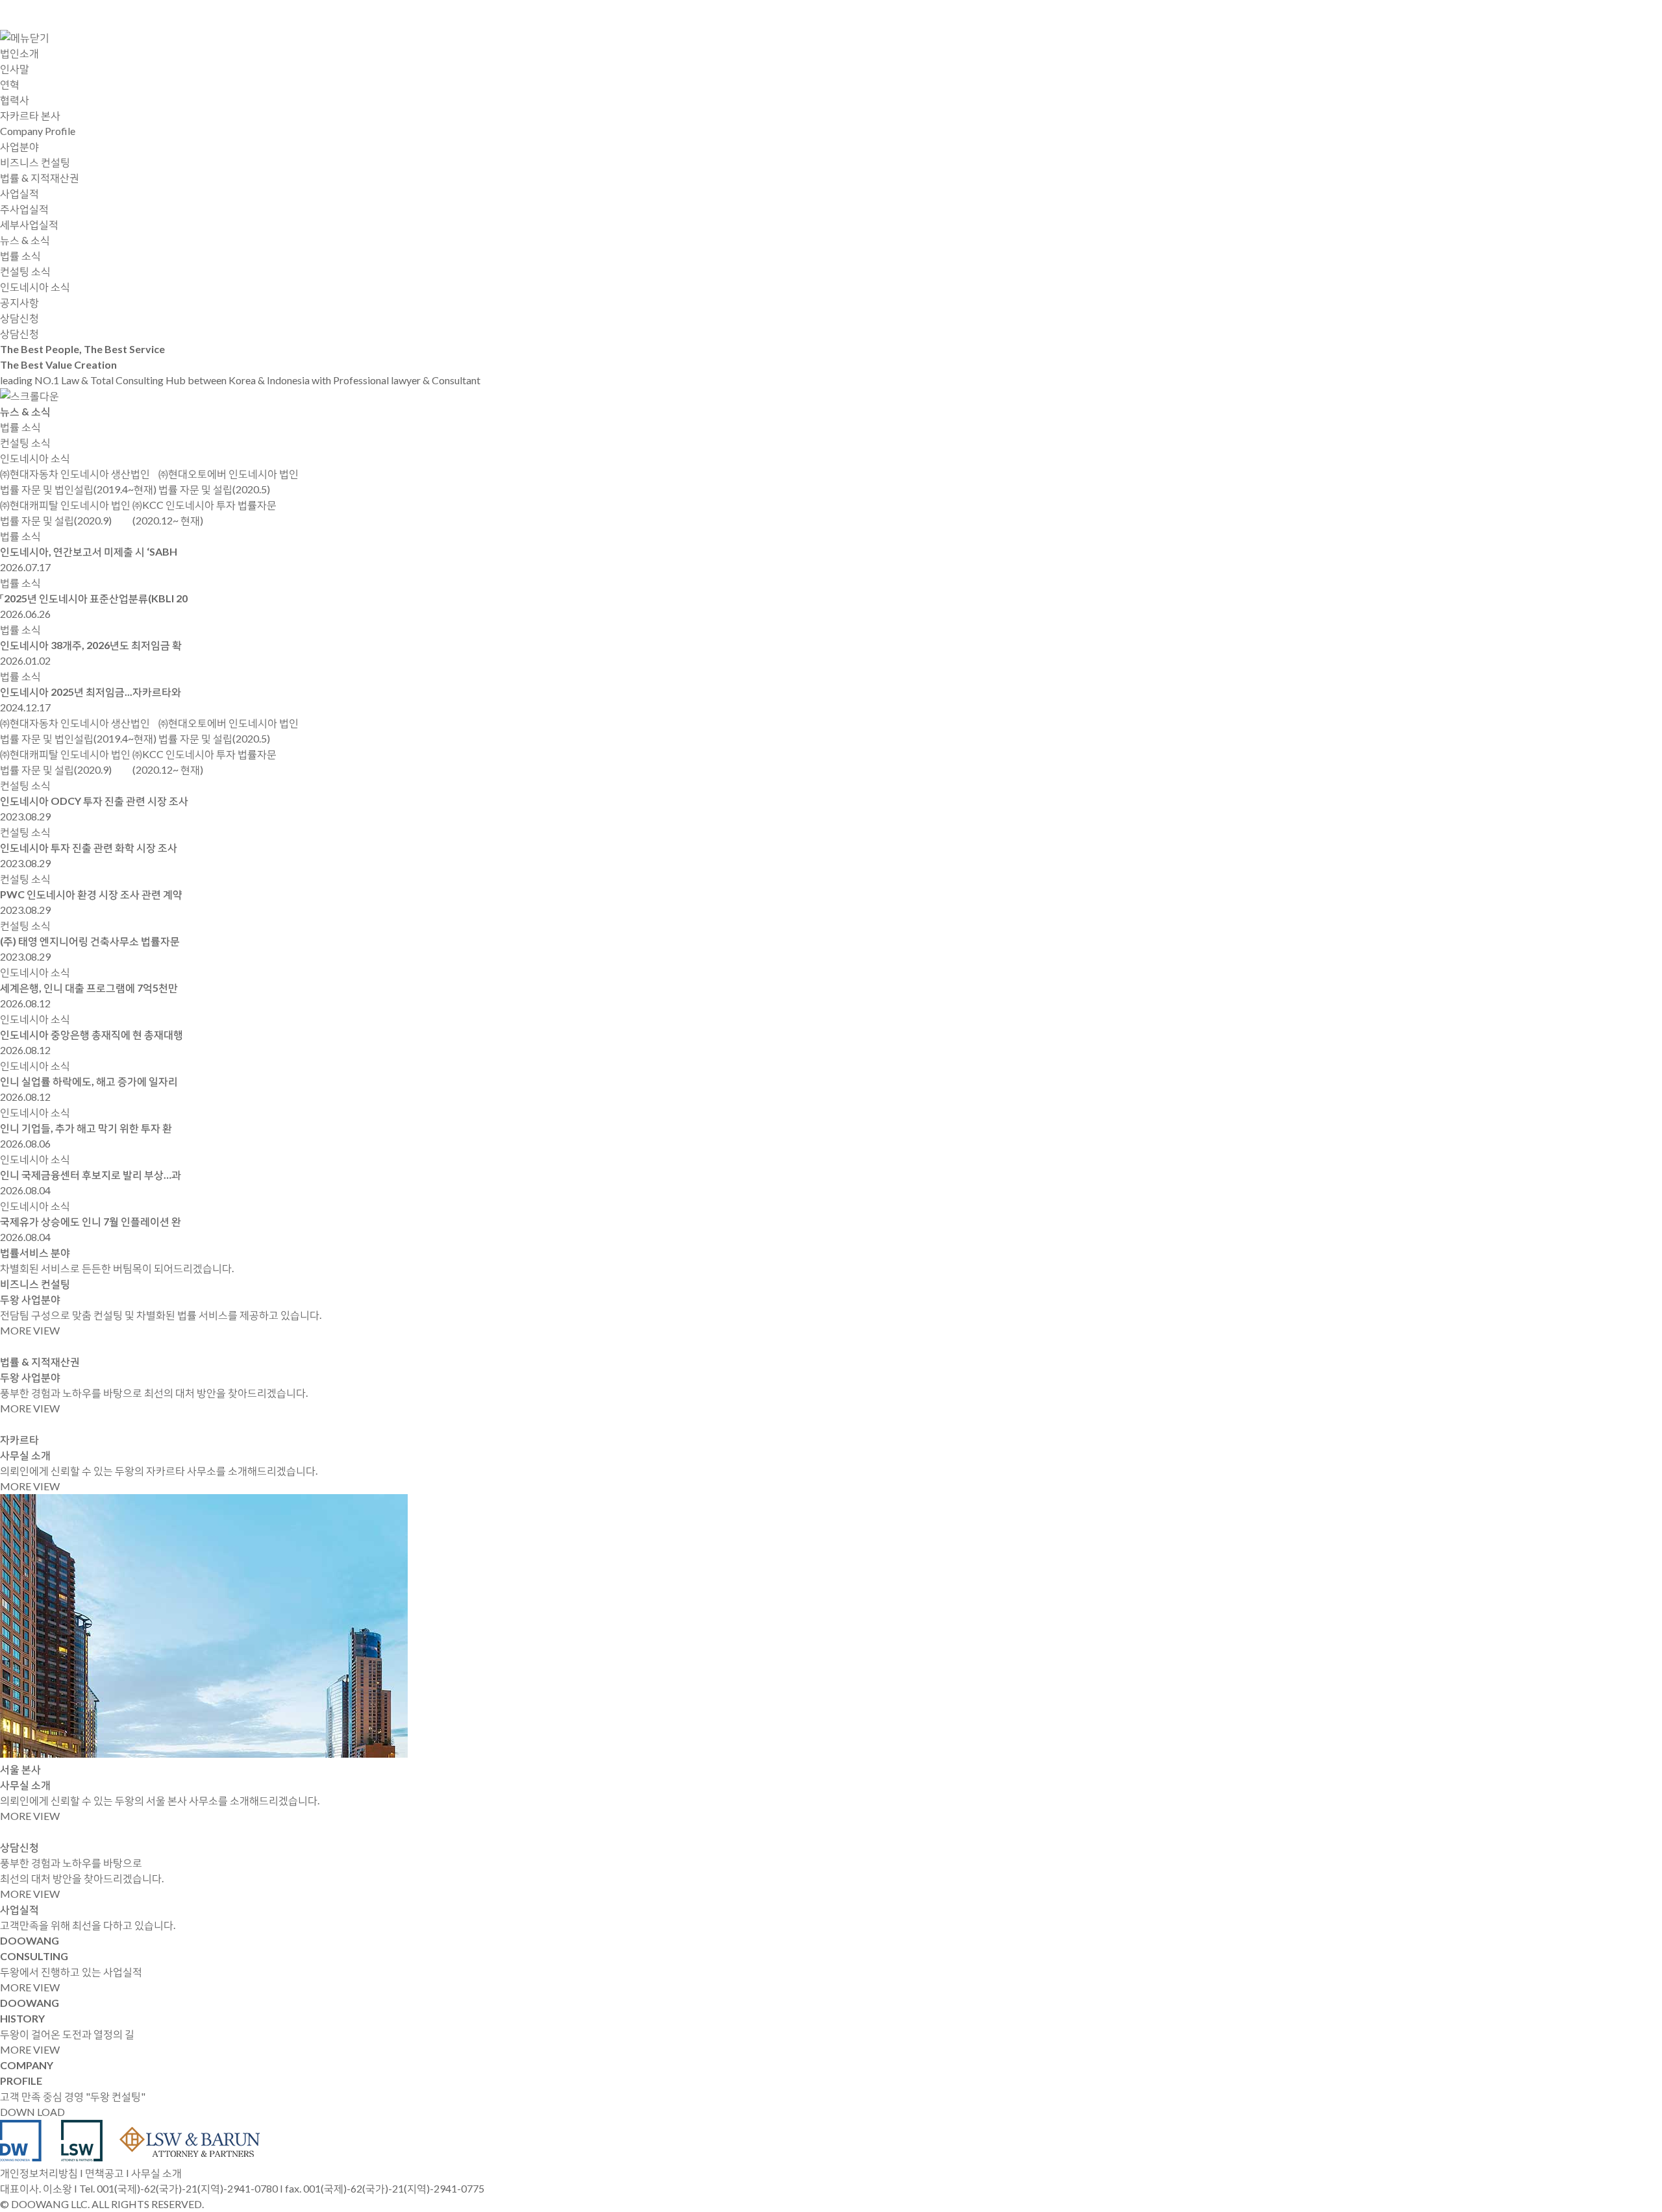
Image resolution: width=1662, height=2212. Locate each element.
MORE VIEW (30, 1330)
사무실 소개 (156, 2173)
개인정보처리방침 (39, 2173)
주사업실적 (24, 209)
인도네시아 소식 (35, 287)
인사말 (15, 68)
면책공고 (105, 2173)
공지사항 (19, 302)
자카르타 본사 (30, 115)
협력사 (15, 100)
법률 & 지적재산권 (40, 178)
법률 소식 (20, 255)
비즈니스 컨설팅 (35, 162)
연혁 (10, 84)
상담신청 (19, 333)
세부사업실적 (29, 224)
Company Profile (38, 131)
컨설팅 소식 (25, 271)
